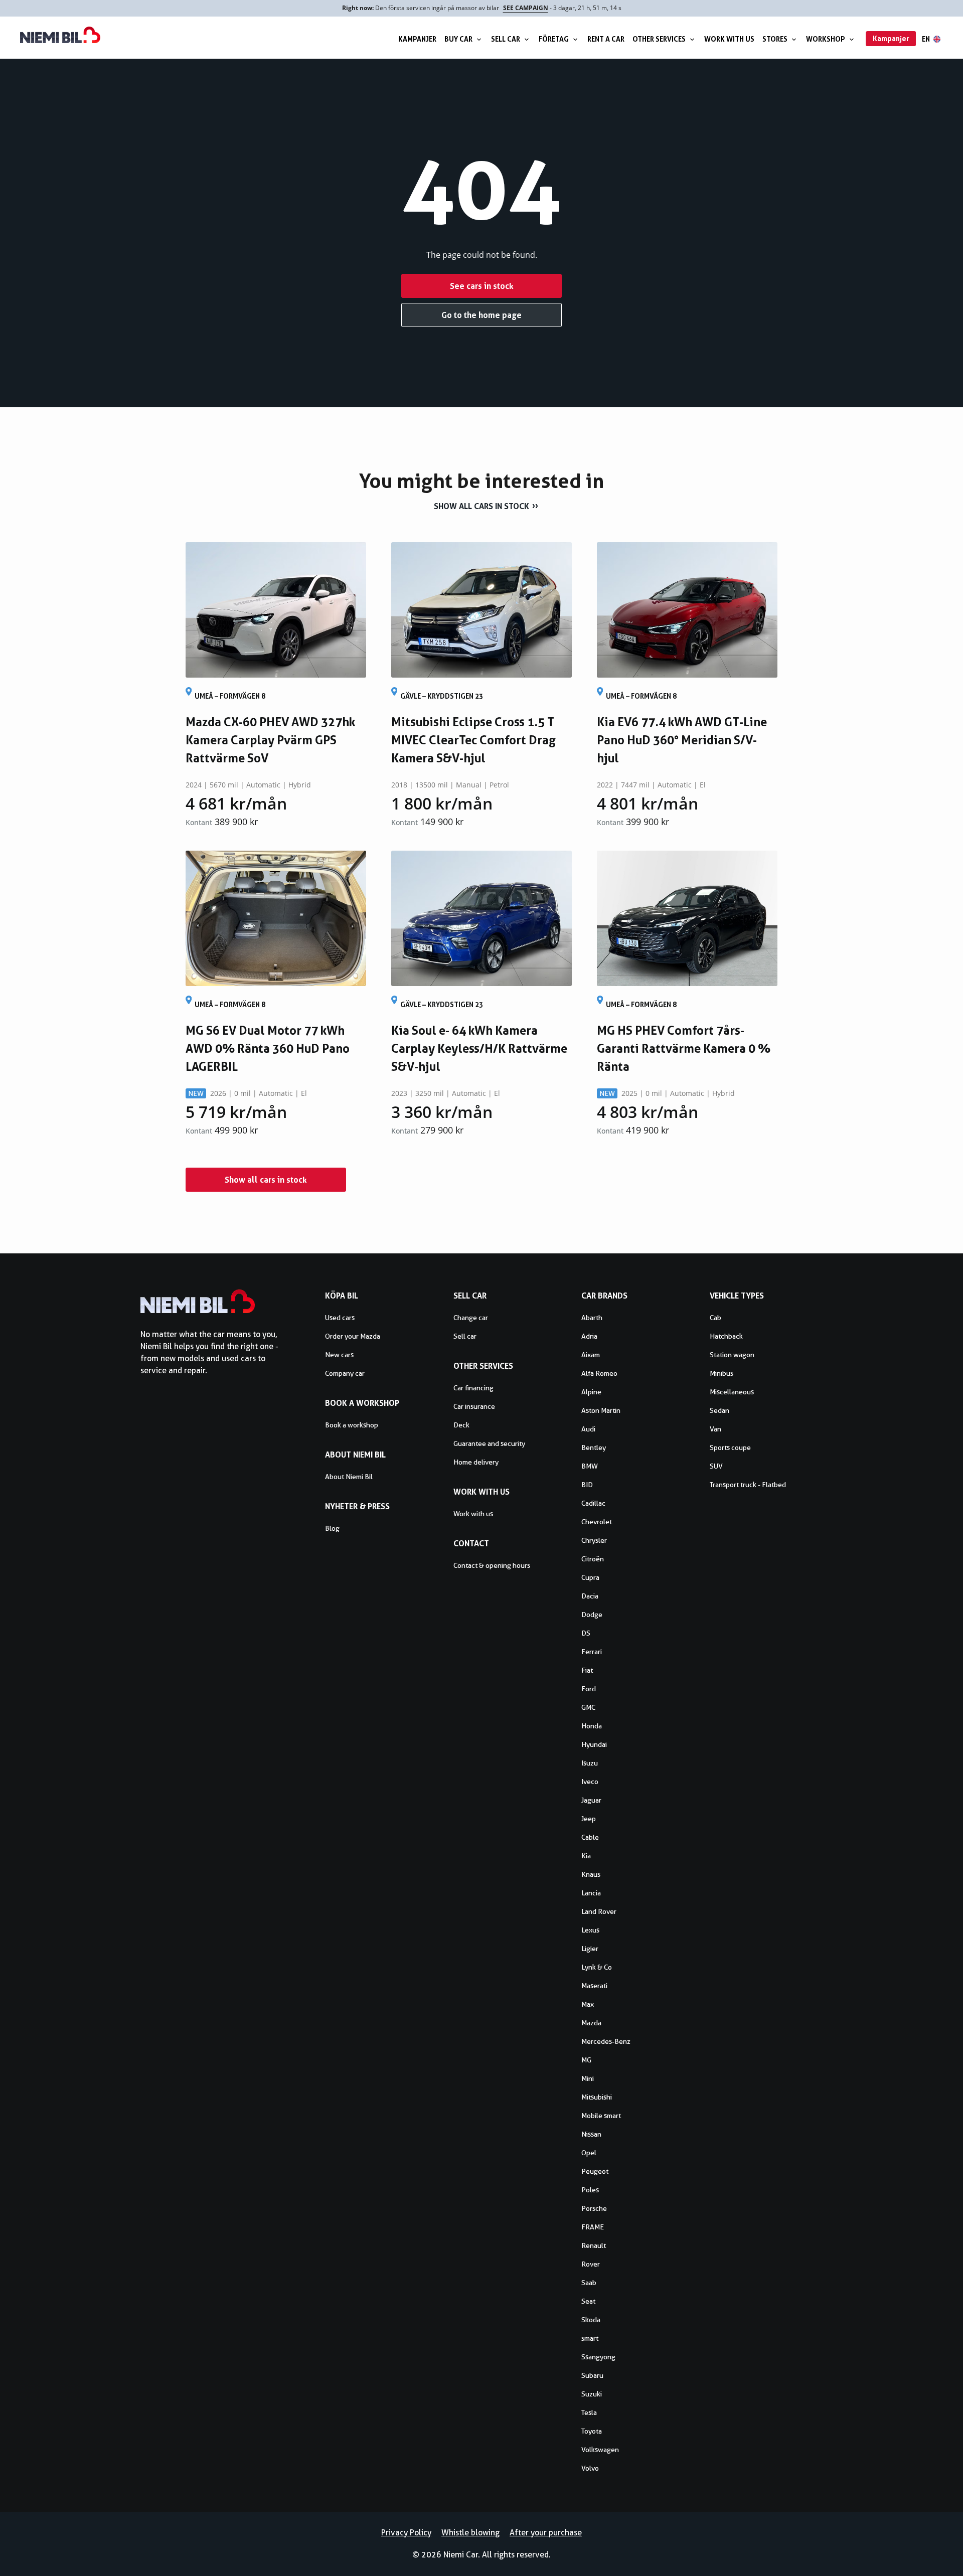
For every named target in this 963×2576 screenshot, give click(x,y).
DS (586, 1633)
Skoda (591, 2320)
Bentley (594, 1447)
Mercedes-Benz (606, 2041)
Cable (590, 1837)
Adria (589, 1336)
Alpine (591, 1392)
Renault (594, 2245)
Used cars (340, 1318)
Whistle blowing (470, 2533)
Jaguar (591, 1800)
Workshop (826, 39)
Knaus (591, 1874)
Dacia (590, 1596)
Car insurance (474, 1406)
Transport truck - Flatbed (748, 1485)
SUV (716, 1466)
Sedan (719, 1410)
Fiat (587, 1670)
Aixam (591, 1355)
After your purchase (546, 2533)
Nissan (591, 2134)
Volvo (590, 2468)
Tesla (589, 2412)
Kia (586, 1856)
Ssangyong (598, 2357)
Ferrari (592, 1652)
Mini (588, 2078)
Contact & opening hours (492, 1565)
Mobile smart (601, 2116)
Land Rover (599, 1911)
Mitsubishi (597, 2097)
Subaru (592, 2375)
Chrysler (594, 1540)
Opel (589, 2153)
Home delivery (476, 1462)
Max (588, 2004)
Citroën (593, 1559)
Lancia (591, 1893)
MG (586, 2060)
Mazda (591, 2023)
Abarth (592, 1318)
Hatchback (726, 1336)
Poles (590, 2190)
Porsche (594, 2208)
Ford (589, 1689)
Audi (588, 1429)
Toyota (592, 2431)
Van (715, 1429)
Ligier (590, 1949)
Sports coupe (730, 1447)
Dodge (592, 1615)
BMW (590, 1466)
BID (587, 1485)
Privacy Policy (406, 2533)
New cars (339, 1355)
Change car (471, 1318)
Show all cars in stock (481, 506)
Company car (345, 1373)
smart (590, 2338)
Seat (588, 2301)
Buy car (458, 39)
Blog (332, 1528)
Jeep (589, 1819)
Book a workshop (352, 1425)
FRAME (593, 2227)
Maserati (594, 1986)
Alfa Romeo (599, 1373)
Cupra (590, 1577)
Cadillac (593, 1503)
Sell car (506, 39)
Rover (591, 2264)
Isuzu (590, 1763)
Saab (589, 2283)
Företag (554, 39)
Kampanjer (417, 39)
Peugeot (595, 2171)
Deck (461, 1425)
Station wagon (732, 1355)
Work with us (729, 39)
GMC (588, 1707)
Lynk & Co (597, 1967)
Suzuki (592, 2394)
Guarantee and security (489, 1443)
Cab (715, 1318)
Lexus (590, 1930)
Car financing (473, 1388)
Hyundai (594, 1744)
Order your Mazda (353, 1336)
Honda (592, 1726)
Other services (659, 39)
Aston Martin (601, 1410)
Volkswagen (600, 2450)
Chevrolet (597, 1522)
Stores (775, 39)
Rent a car (606, 39)
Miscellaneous (732, 1392)
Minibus (721, 1373)
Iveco (590, 1782)
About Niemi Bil (349, 1477)
